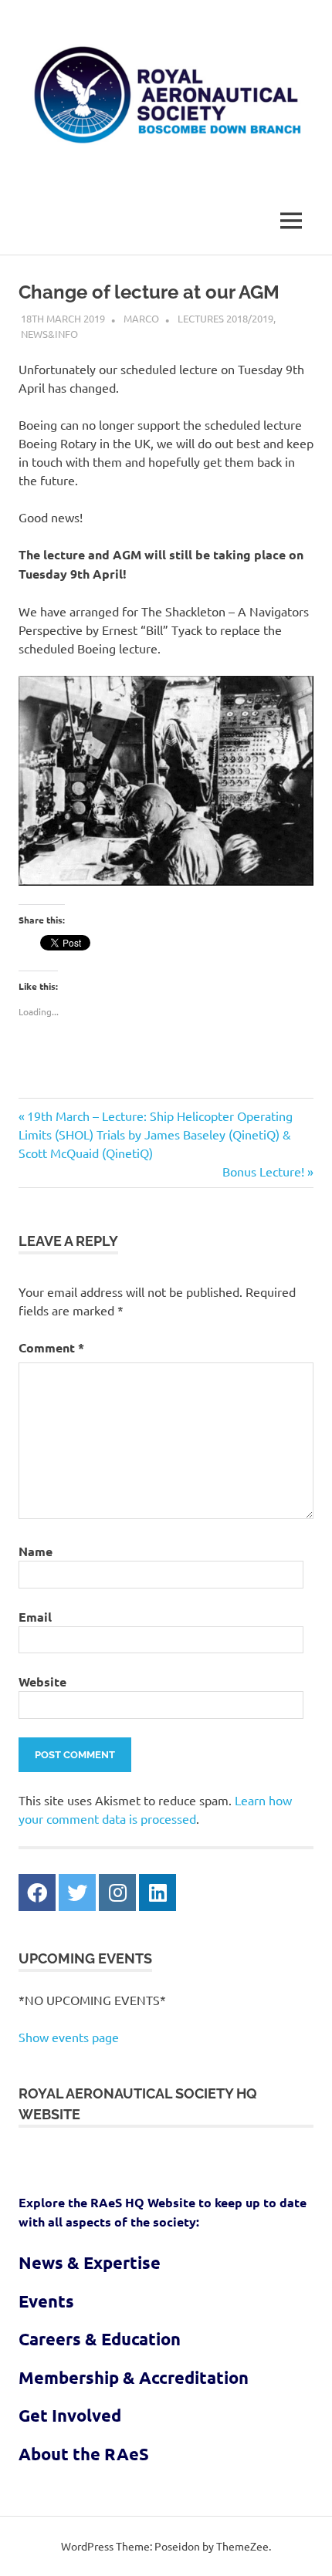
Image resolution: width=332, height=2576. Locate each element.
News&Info (49, 334)
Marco (141, 318)
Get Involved (70, 2415)
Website (42, 1681)
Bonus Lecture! (263, 1171)
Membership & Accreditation (134, 2377)
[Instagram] (117, 1892)
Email (35, 1617)
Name (36, 1551)
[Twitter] (77, 1892)
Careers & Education (100, 2339)
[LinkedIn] (158, 1892)
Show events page (69, 2037)
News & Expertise (90, 2262)
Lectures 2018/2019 (225, 318)
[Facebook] (37, 1892)
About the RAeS (84, 2454)
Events (46, 2301)
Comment (51, 1347)
